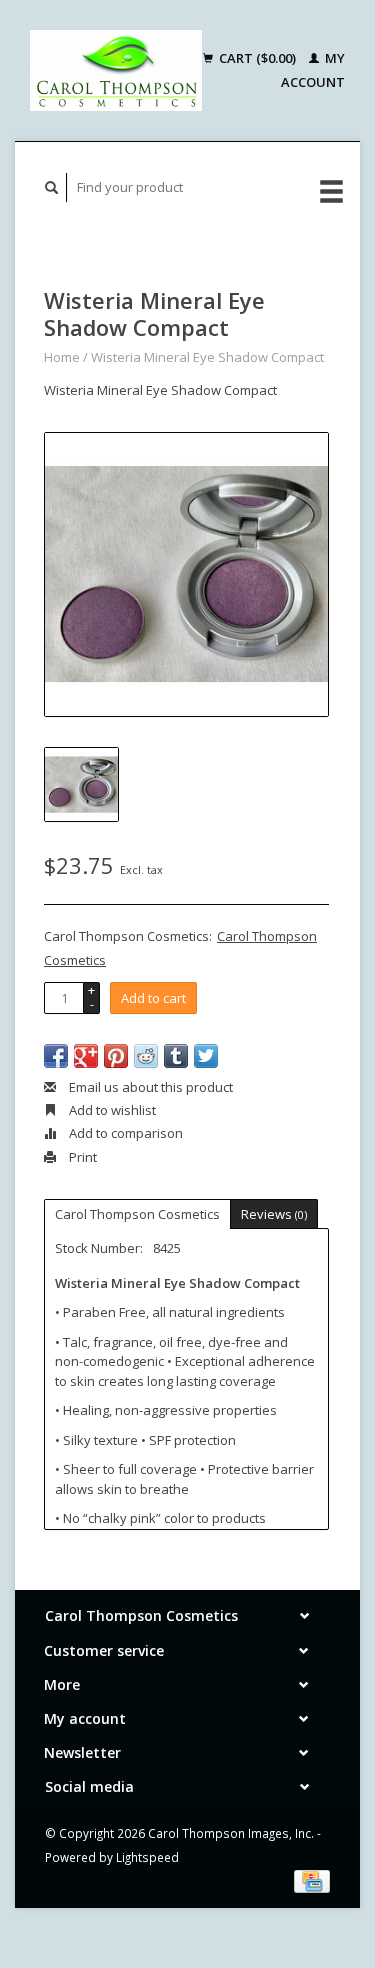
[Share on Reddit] (146, 1056)
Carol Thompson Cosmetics (137, 1214)
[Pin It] (116, 1056)
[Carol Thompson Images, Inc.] (116, 70)
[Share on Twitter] (206, 1056)
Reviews (274, 1214)
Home (62, 357)
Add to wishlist (111, 1110)
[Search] (52, 187)
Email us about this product (149, 1087)
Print (81, 1157)
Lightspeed (147, 1857)
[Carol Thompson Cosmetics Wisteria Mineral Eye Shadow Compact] (186, 574)
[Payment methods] (312, 1880)
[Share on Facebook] (56, 1056)
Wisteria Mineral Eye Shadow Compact (207, 357)
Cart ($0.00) (257, 58)
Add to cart (153, 998)
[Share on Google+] (86, 1056)
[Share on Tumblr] (176, 1056)
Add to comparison (124, 1133)
